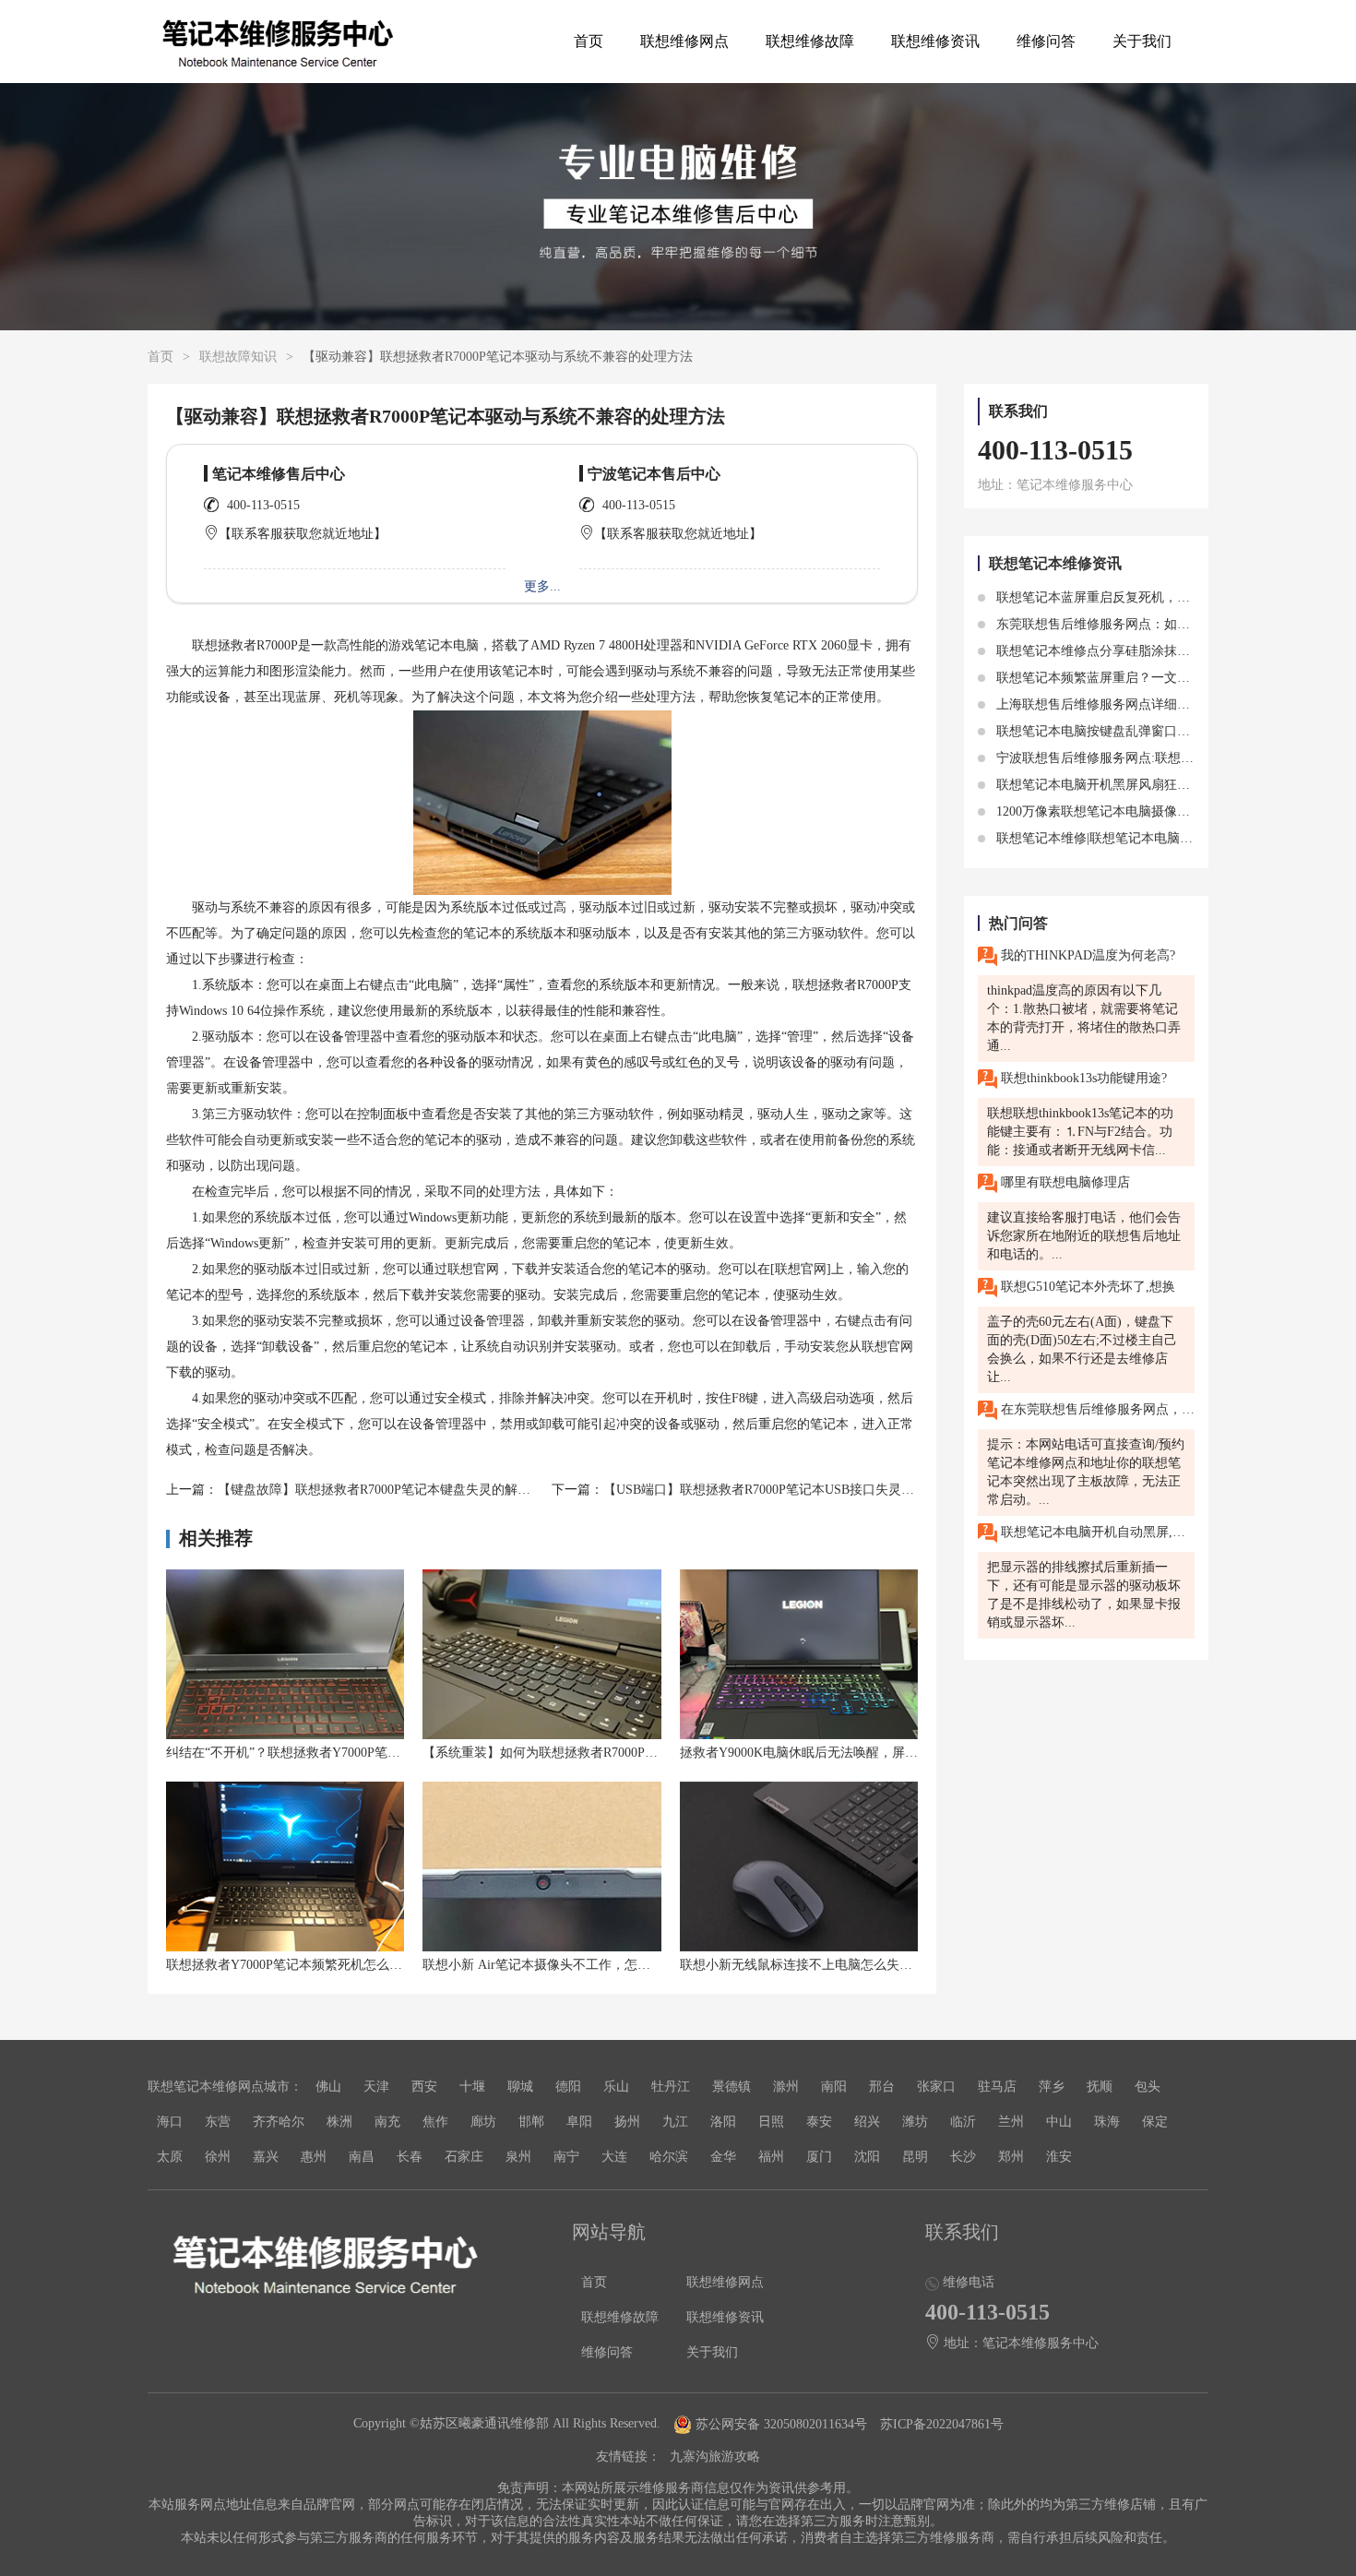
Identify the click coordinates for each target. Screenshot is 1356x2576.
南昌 (362, 2157)
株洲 (339, 2122)
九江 (675, 2122)
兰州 (1011, 2122)
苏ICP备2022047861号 (942, 2424)
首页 (589, 41)
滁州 (786, 2087)
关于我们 (1142, 41)
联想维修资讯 (935, 41)
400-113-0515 (263, 505)
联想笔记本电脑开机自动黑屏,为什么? (1096, 1532)
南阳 (834, 2087)
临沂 (963, 2122)
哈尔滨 (669, 2157)
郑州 (1011, 2157)
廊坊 (483, 2122)
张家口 (936, 2087)
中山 (1059, 2122)
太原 (170, 2157)
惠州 (314, 2157)
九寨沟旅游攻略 (715, 2457)
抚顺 (1100, 2087)
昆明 (915, 2157)
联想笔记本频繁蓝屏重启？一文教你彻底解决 (1124, 678)
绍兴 (867, 2122)
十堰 (472, 2087)
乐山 (616, 2087)
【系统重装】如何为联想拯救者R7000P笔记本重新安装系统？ (598, 1753)
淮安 (1059, 2157)
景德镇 (732, 2087)
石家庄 (464, 2157)
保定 (1155, 2122)
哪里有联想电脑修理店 (1064, 1182)
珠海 (1107, 2122)
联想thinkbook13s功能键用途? (1082, 1078)
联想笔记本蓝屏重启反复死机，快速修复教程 (1124, 597)
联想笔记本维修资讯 (1055, 563)
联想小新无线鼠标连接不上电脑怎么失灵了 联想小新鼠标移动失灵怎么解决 (895, 1965)
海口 (170, 2122)
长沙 (963, 2157)
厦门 (819, 2157)
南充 (387, 2122)
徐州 (218, 2157)
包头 (1148, 2087)
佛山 (328, 2087)
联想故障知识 (238, 357)
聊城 (520, 2087)
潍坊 (915, 2122)
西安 (424, 2087)
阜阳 (579, 2122)
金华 (723, 2157)
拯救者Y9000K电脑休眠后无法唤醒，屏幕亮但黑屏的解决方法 (857, 1753)
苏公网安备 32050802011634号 (781, 2424)
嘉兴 (266, 2157)
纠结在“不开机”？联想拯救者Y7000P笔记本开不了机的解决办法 (348, 1753)
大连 (614, 2157)
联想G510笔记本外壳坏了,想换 (1086, 1287)
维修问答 (1046, 41)
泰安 (819, 2122)
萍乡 (1052, 2087)
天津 (376, 2087)
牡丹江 (671, 2087)
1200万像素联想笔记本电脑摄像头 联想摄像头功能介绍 (1151, 811)
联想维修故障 (810, 41)
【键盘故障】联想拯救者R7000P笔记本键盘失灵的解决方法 (387, 1490)
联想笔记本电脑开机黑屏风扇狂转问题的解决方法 (1136, 785)
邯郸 (531, 2122)
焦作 (435, 2122)
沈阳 (867, 2157)
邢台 (882, 2087)
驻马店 (997, 2087)
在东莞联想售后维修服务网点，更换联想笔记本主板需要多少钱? (1096, 1409)
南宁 (566, 2157)
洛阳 (723, 2122)
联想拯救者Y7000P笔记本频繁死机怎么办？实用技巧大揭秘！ (342, 1965)
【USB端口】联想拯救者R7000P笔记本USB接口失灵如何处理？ (785, 1490)
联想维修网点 (684, 41)
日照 (771, 2122)
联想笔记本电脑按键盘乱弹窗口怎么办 (1104, 731)
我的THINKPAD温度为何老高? (1086, 955)
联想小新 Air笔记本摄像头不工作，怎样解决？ (556, 1965)
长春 (410, 2157)
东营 (218, 2122)
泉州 (518, 2157)
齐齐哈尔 (279, 2122)
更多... (542, 586)
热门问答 (1018, 923)
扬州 (627, 2122)
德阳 (568, 2087)
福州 (771, 2157)
